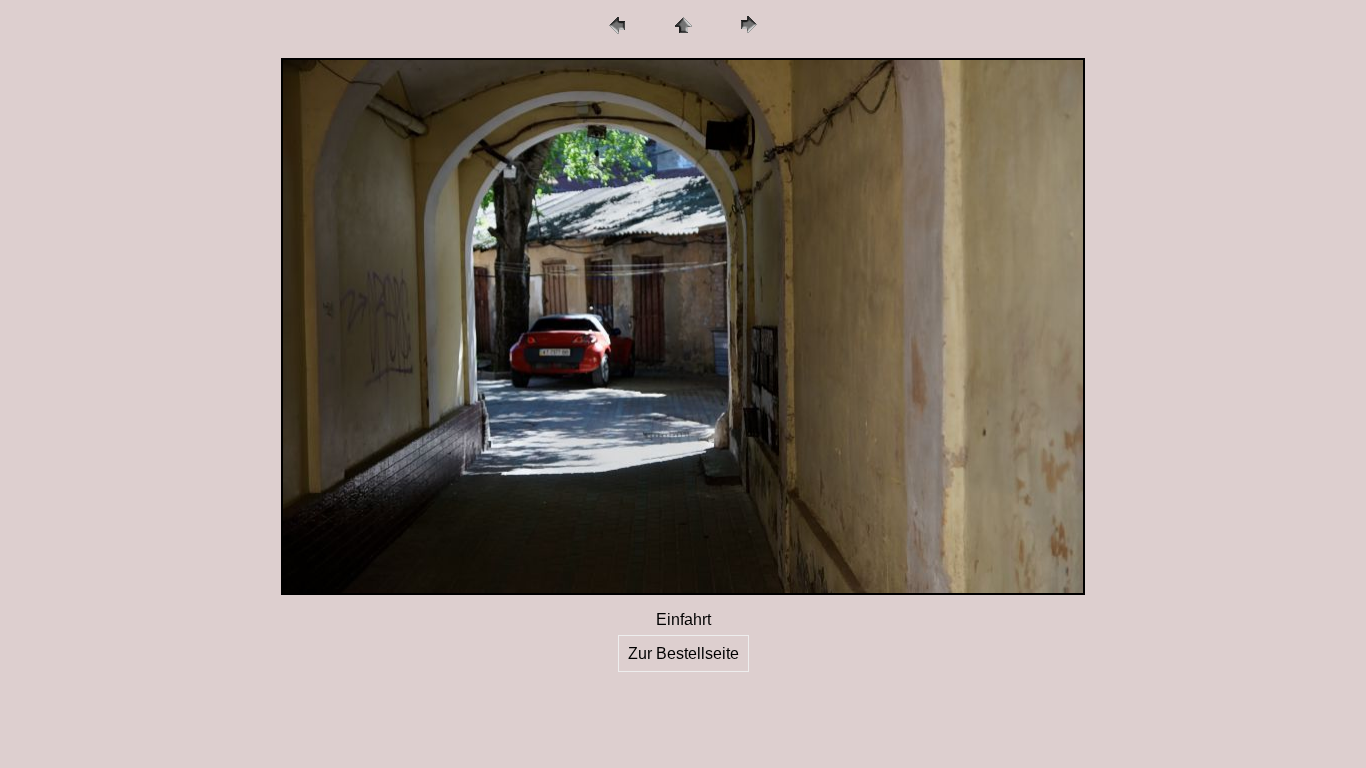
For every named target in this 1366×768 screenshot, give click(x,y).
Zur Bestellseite (683, 653)
